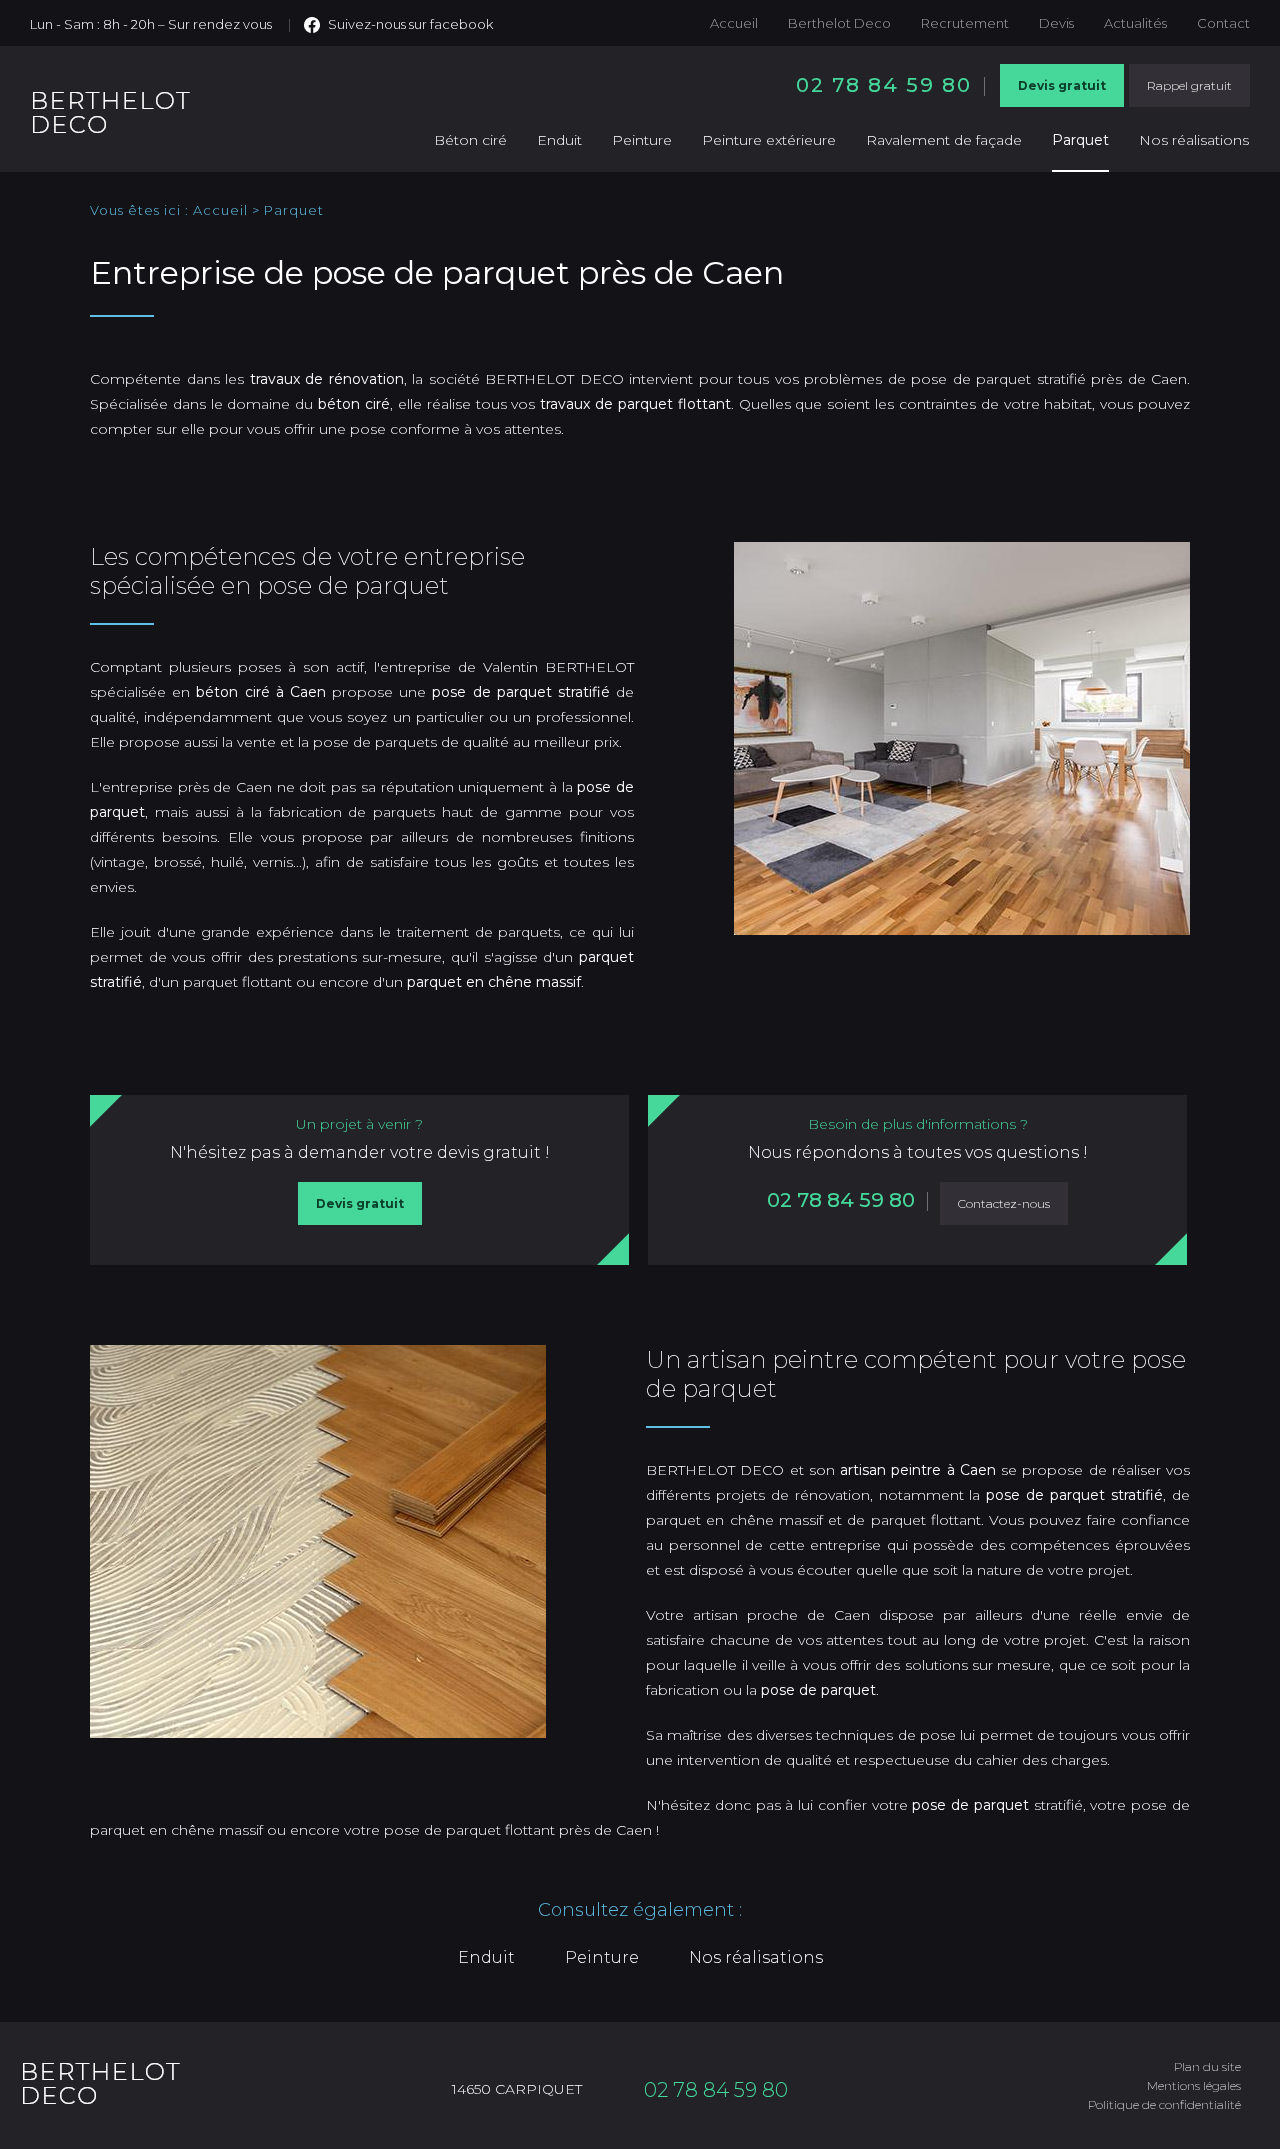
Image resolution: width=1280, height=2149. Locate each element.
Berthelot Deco (839, 23)
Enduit (559, 140)
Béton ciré (470, 140)
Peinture (642, 140)
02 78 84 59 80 (884, 85)
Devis (1056, 23)
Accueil (734, 23)
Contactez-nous (1004, 1203)
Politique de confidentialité (1164, 2104)
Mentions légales (1194, 2085)
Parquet (1080, 140)
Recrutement (965, 23)
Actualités (1135, 23)
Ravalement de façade (944, 140)
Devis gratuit (1062, 85)
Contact (1223, 23)
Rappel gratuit (1189, 85)
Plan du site (1207, 2066)
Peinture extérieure (769, 140)
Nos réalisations (1194, 140)
